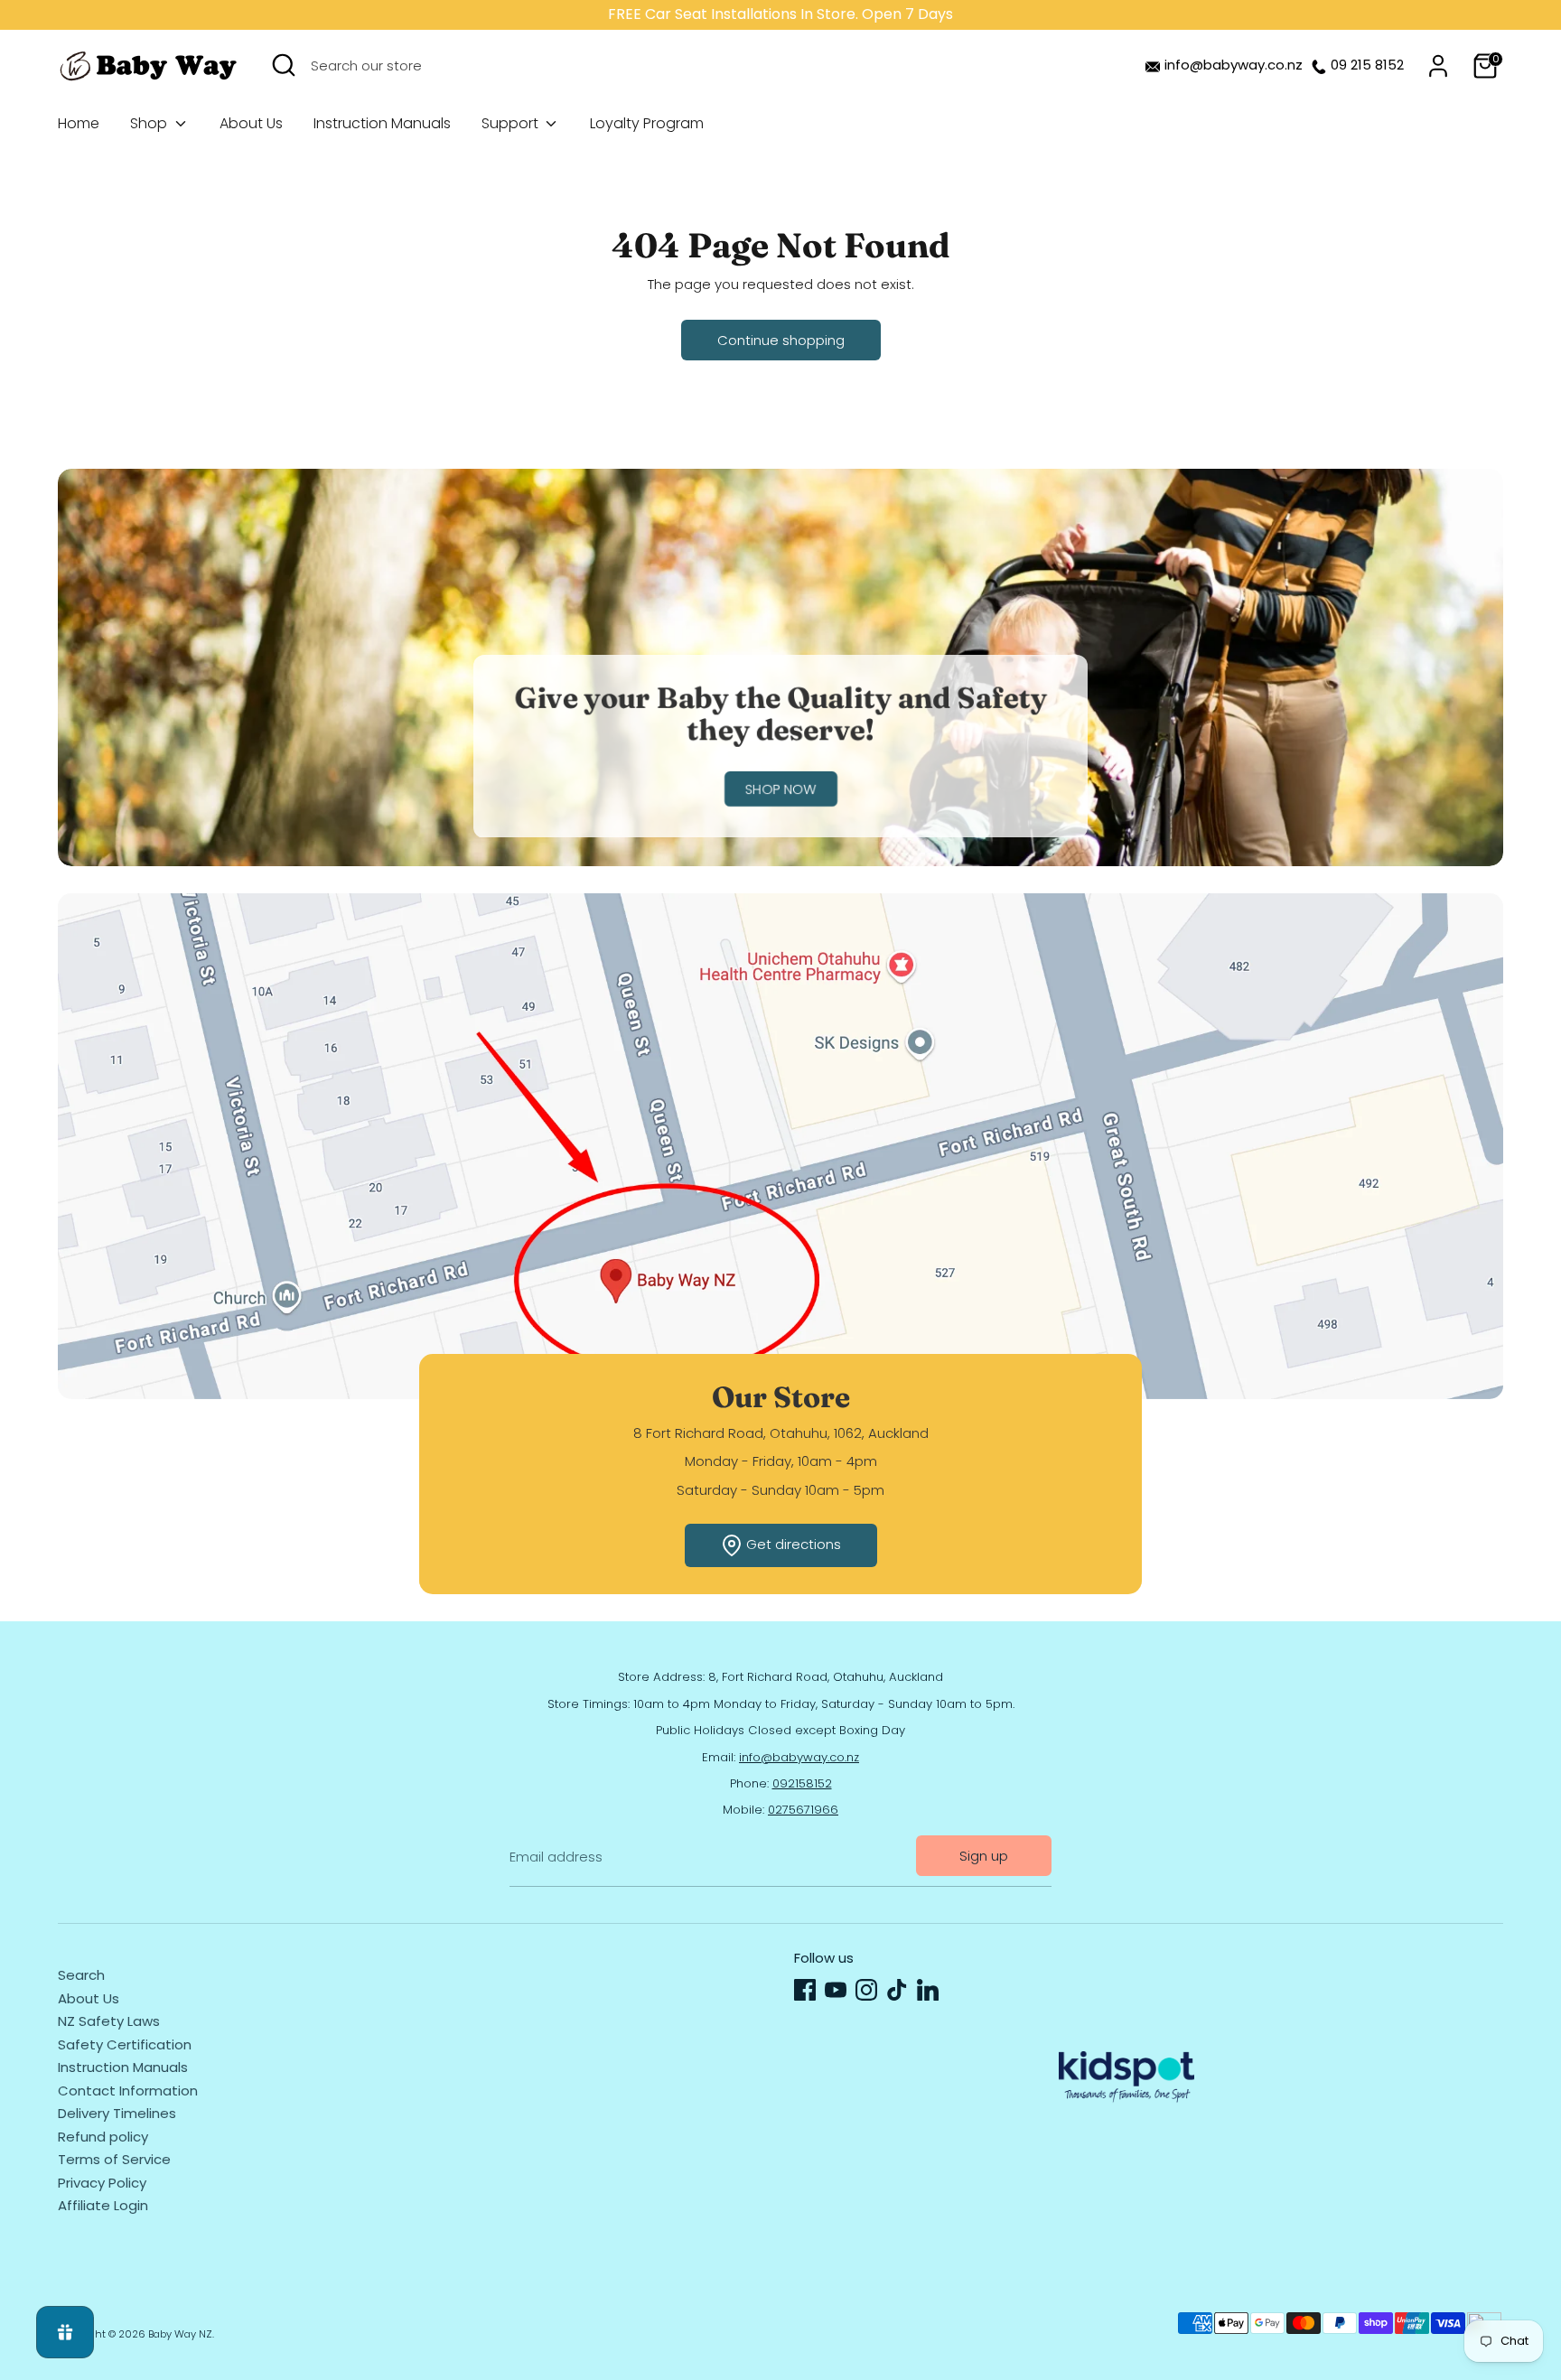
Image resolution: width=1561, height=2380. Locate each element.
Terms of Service (114, 2159)
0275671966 (803, 1810)
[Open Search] (284, 65)
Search (81, 1975)
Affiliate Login (103, 2205)
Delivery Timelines (117, 2113)
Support (512, 123)
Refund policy (103, 2137)
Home (79, 123)
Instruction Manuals (382, 123)
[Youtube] (836, 1990)
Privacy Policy (102, 2183)
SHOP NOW (781, 790)
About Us (251, 123)
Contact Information (128, 2091)
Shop (150, 123)
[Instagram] (866, 1990)
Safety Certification (125, 2044)
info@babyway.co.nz (1234, 65)
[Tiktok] (897, 1990)
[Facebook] (805, 1990)
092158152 (802, 1783)
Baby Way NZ (180, 2334)
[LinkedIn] (928, 1990)
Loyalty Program (647, 123)
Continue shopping (781, 340)
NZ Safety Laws (109, 2021)
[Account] (1438, 66)
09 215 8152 (1367, 65)
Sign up (984, 1856)
